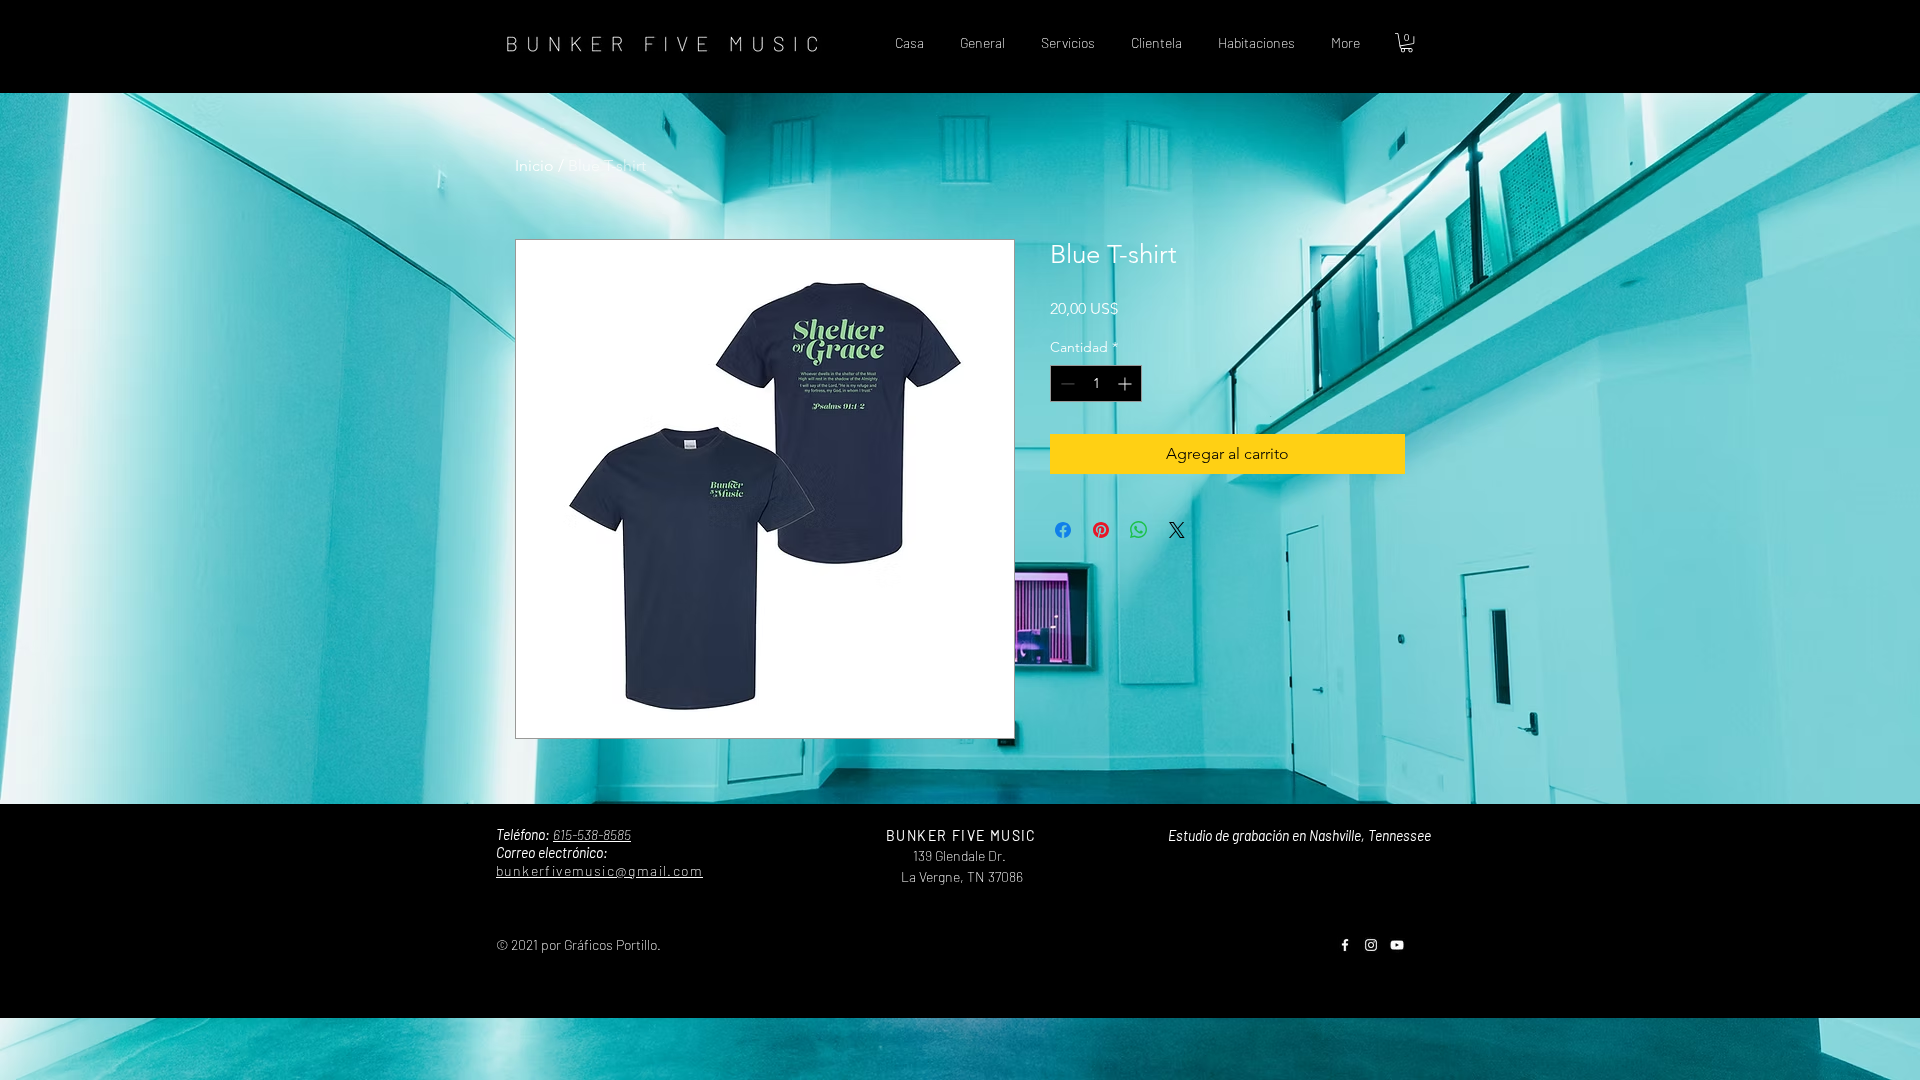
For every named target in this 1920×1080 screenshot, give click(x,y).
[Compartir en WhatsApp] (1139, 530)
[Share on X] (1177, 530)
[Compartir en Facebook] (1063, 530)
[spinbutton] (1096, 383)
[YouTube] (1397, 945)
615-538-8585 (592, 834)
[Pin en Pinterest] (1101, 530)
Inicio (534, 165)
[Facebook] (1345, 945)
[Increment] (1126, 383)
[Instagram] (1371, 945)
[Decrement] (1065, 383)
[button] (1406, 42)
